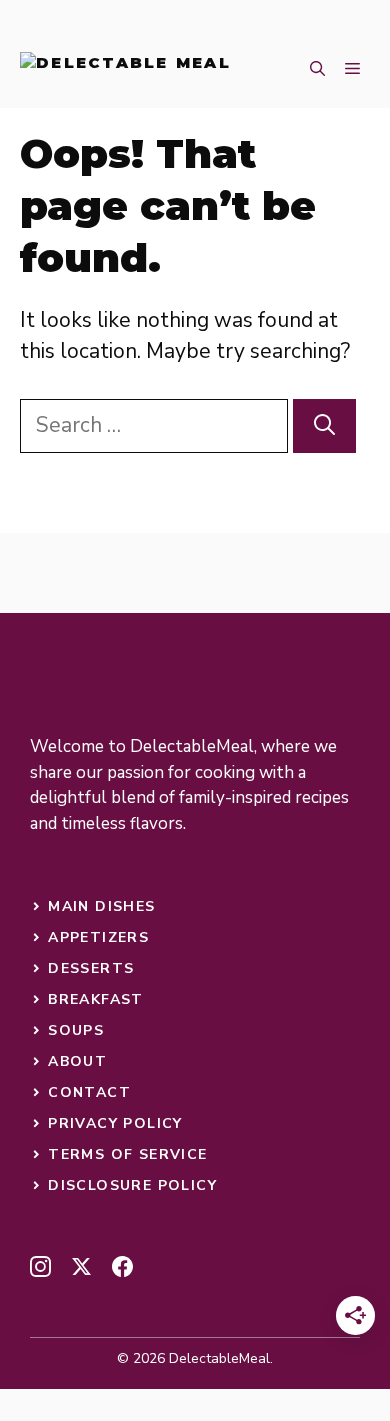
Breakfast (96, 999)
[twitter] (81, 1266)
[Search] (324, 426)
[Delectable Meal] (125, 70)
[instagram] (40, 1266)
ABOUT (77, 1061)
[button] (317, 70)
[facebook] (122, 1266)
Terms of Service (127, 1154)
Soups (76, 1030)
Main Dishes (101, 906)
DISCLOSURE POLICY (132, 1185)
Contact (89, 1092)
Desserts (91, 968)
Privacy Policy (115, 1123)
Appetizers (98, 937)
